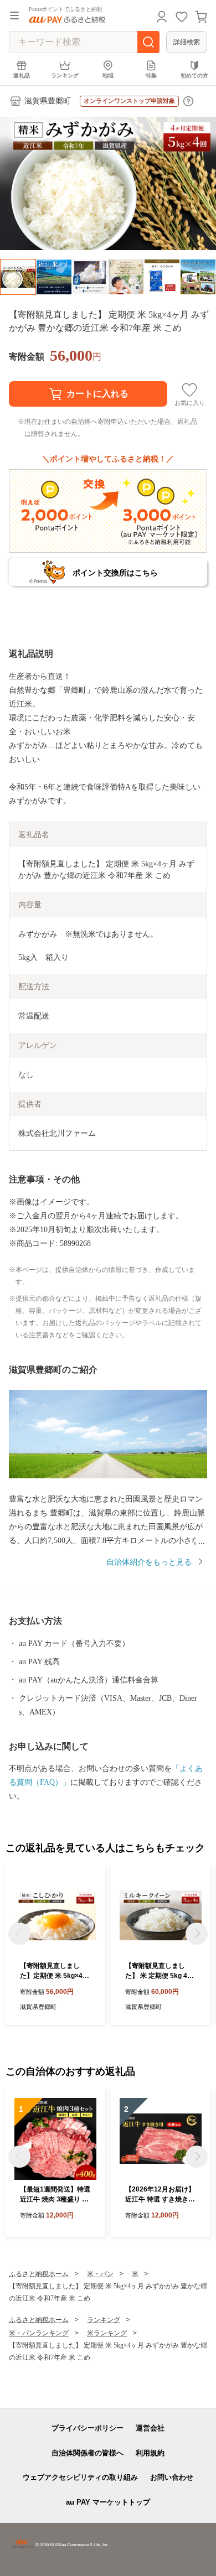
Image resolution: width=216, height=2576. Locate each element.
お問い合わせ (172, 2477)
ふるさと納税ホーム (39, 2274)
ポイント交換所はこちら (115, 573)
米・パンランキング (39, 2333)
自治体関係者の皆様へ (88, 2453)
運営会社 (150, 2428)
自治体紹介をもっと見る (149, 1562)
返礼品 (22, 76)
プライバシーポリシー (88, 2428)
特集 (151, 76)
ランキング (65, 76)
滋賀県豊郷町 (48, 101)
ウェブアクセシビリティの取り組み (80, 2477)
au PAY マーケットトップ (108, 2502)
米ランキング (107, 2333)
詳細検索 (187, 42)
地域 (108, 76)
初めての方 (194, 76)
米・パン (100, 2274)
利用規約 (150, 2453)
